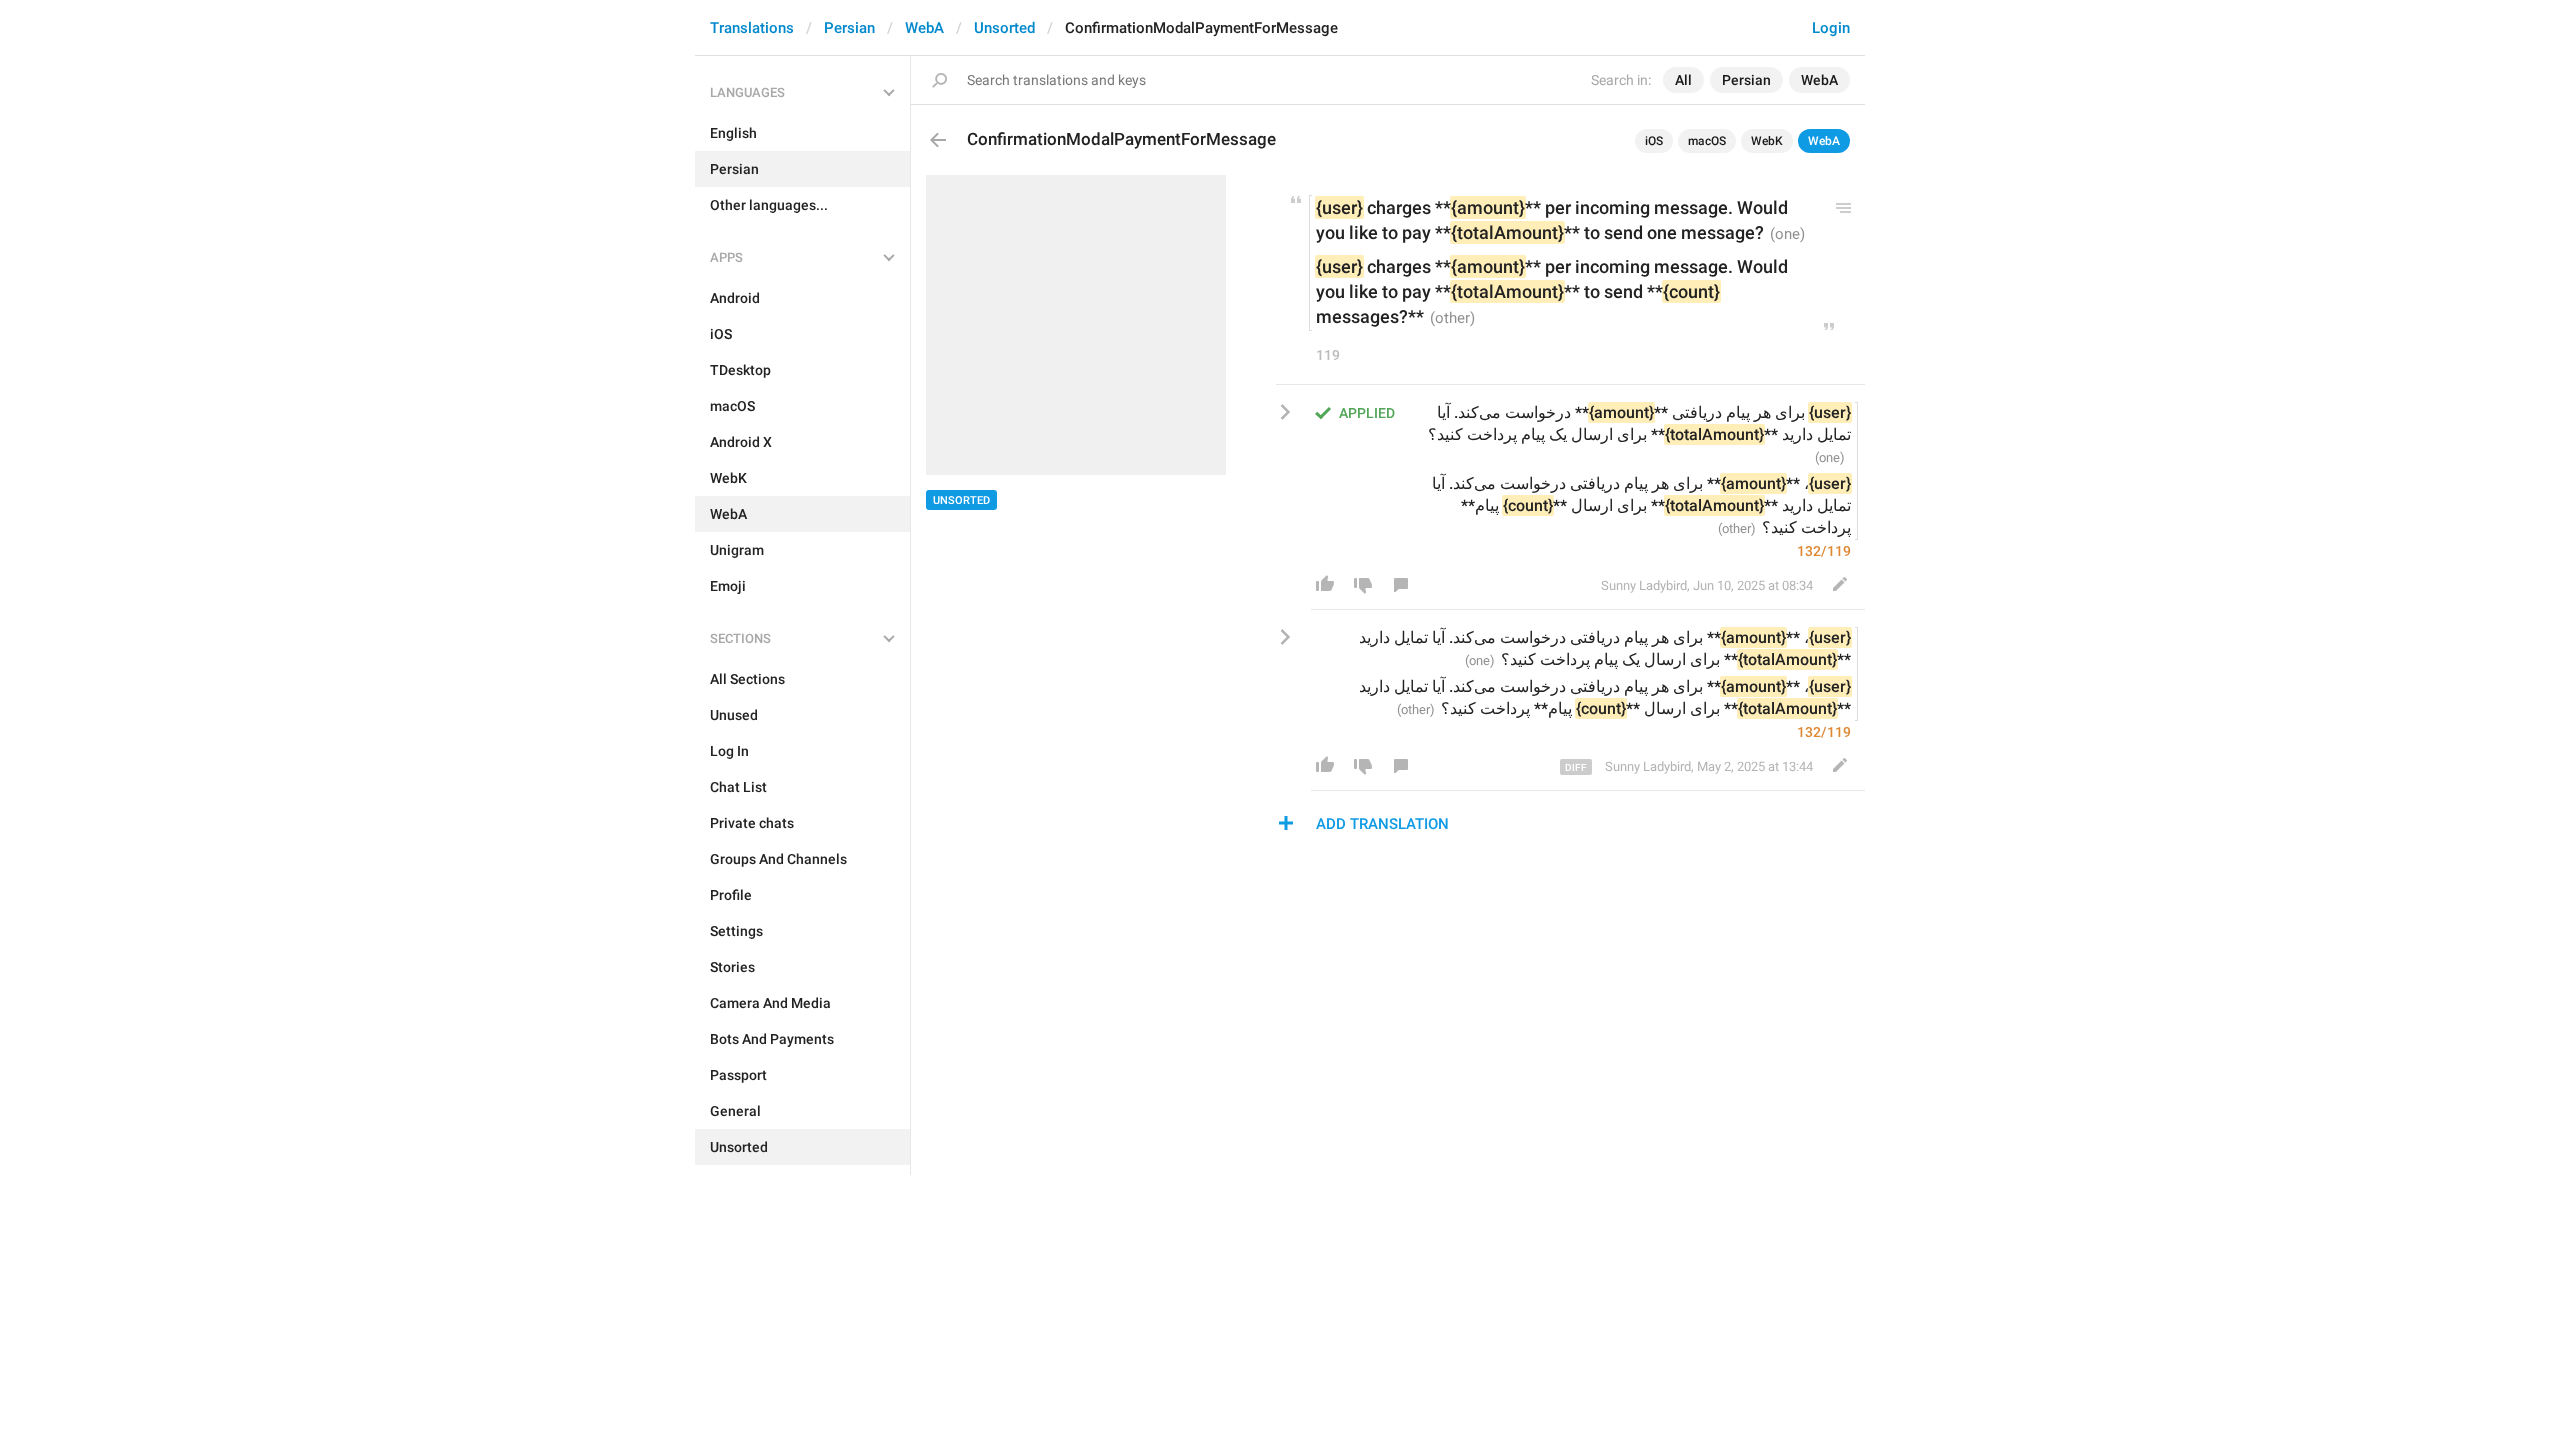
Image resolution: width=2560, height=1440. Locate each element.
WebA (924, 28)
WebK (1767, 141)
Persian (849, 28)
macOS (1707, 141)
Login (1831, 28)
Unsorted (1004, 28)
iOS (1654, 141)
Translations (752, 28)
